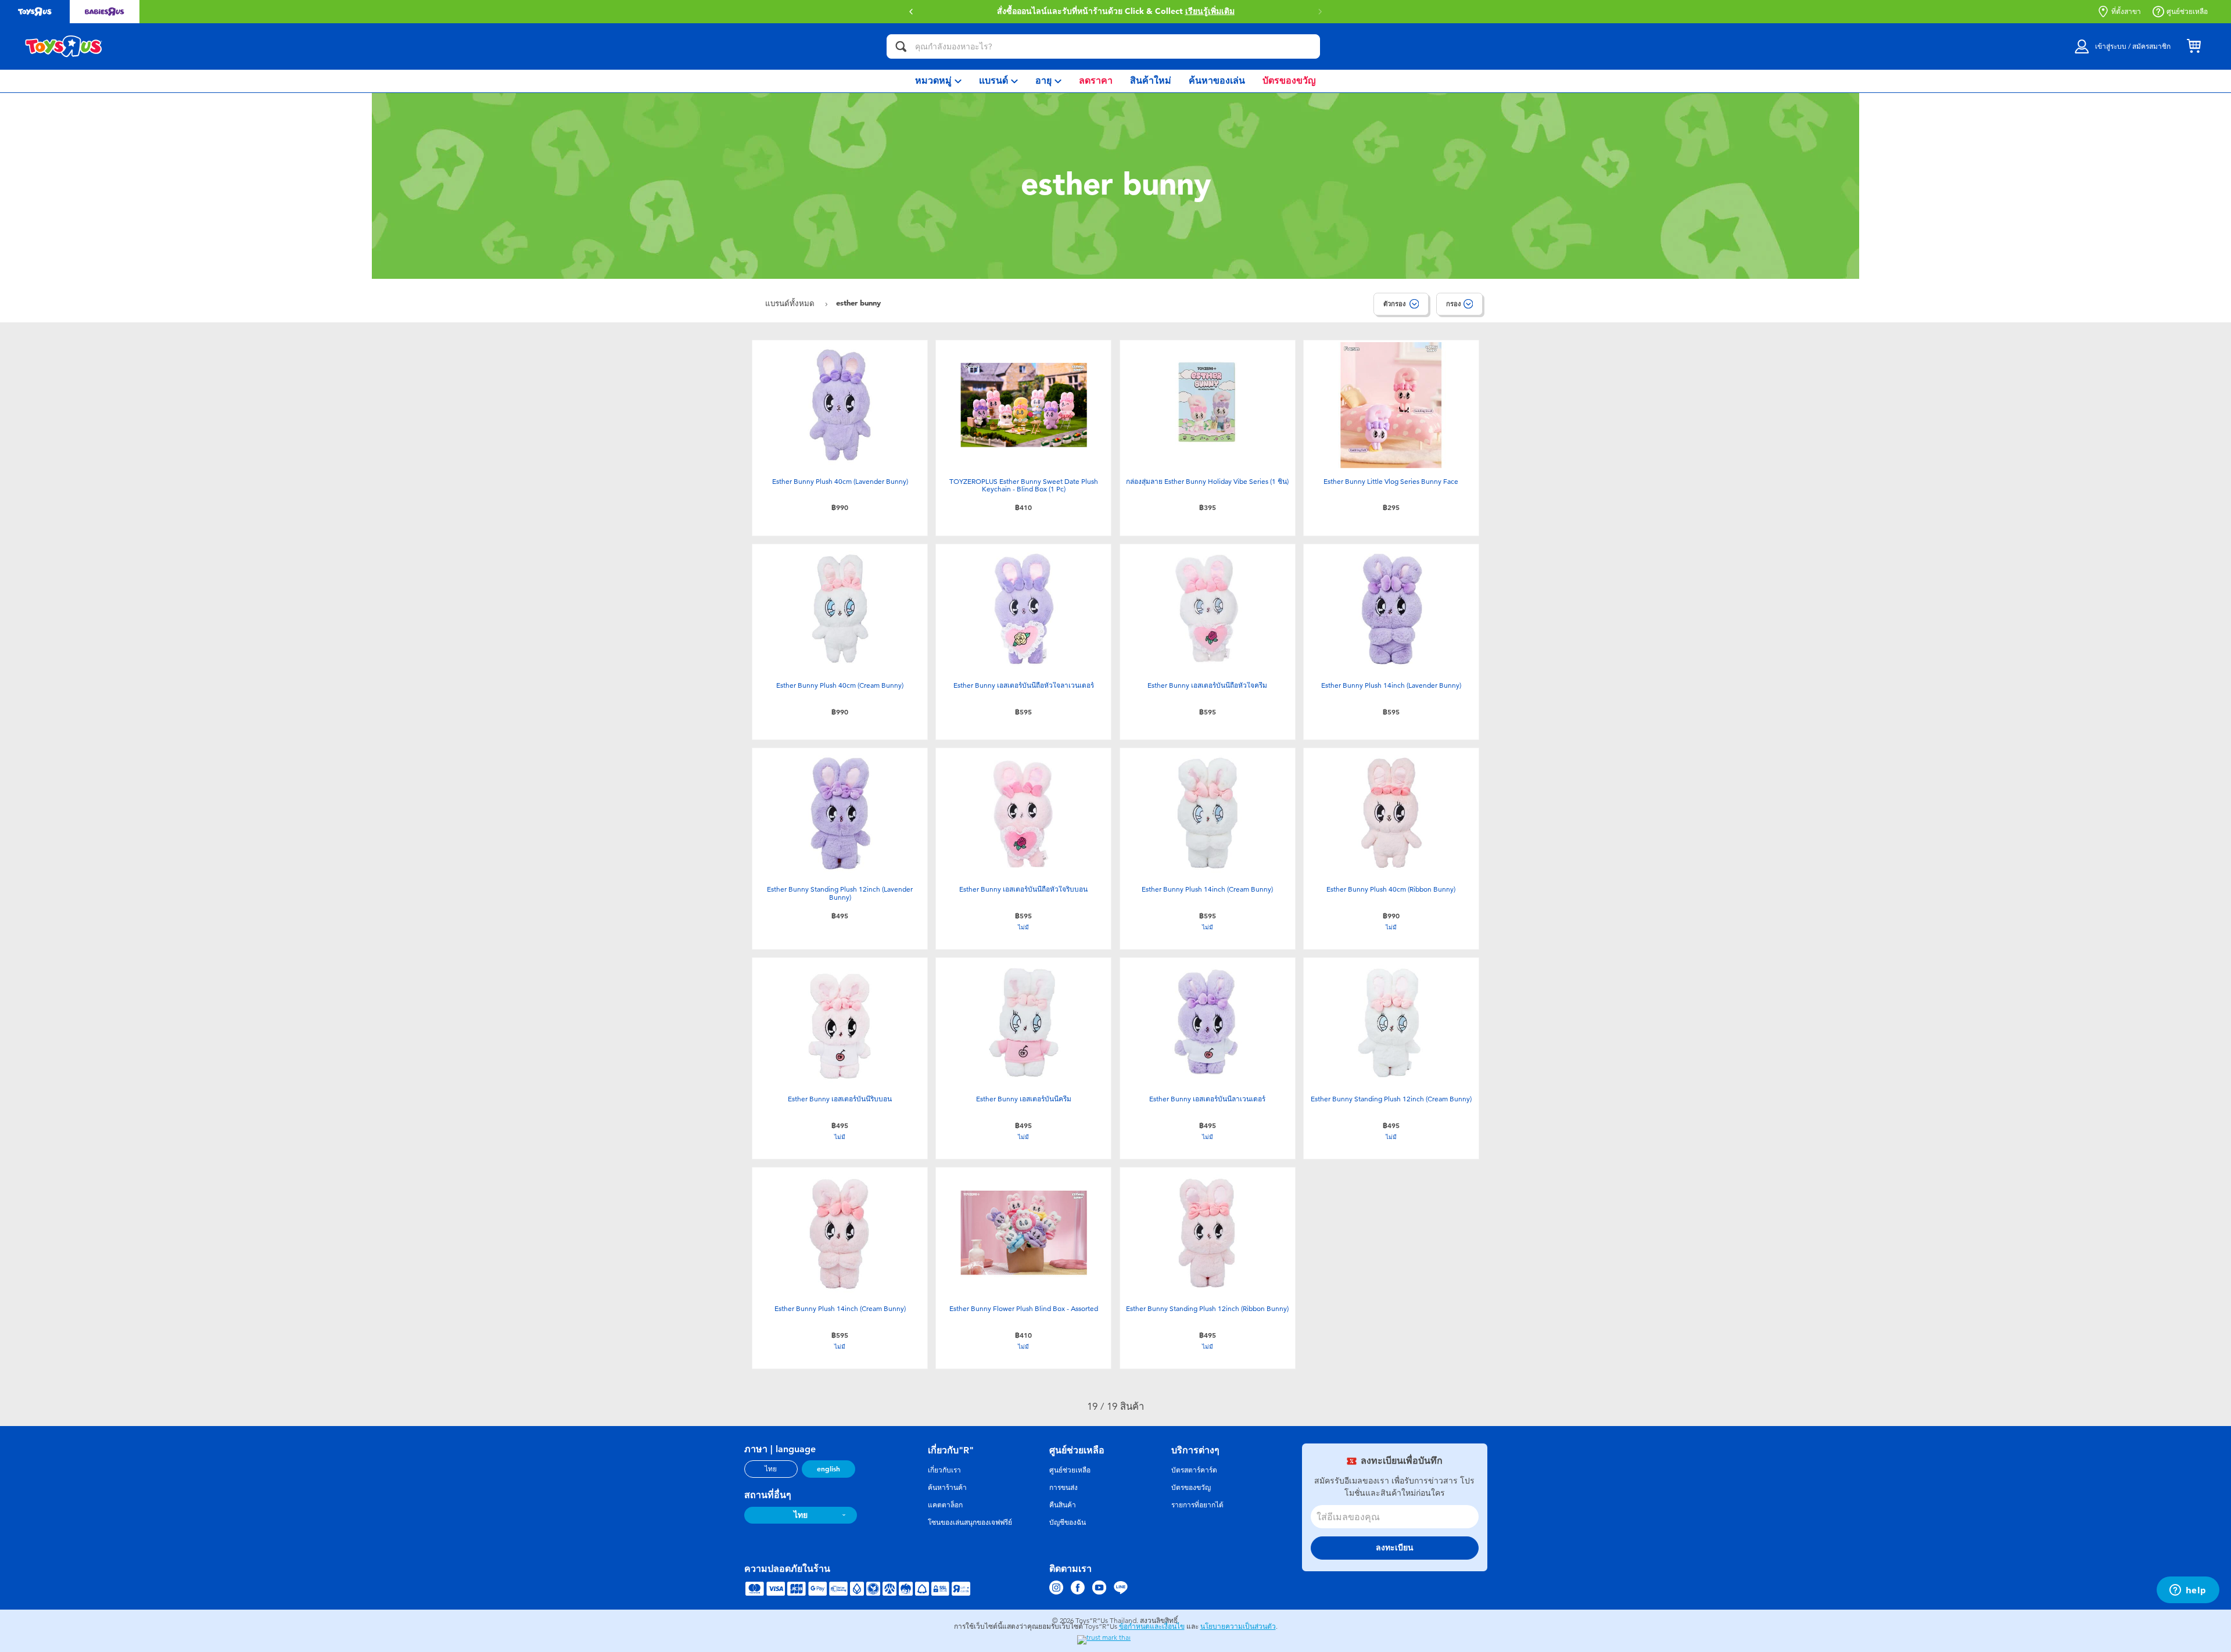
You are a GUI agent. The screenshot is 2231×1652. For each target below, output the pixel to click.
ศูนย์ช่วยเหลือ (2187, 12)
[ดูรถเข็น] (2194, 46)
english (828, 1469)
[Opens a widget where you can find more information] (2188, 1591)
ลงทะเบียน (1395, 1548)
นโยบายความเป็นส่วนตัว (1238, 1626)
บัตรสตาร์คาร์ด (1194, 1470)
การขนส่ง (1064, 1488)
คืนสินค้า (1063, 1505)
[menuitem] (938, 81)
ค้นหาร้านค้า (947, 1488)
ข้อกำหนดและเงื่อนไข (1152, 1626)
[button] (1320, 12)
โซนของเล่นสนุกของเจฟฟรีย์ (970, 1522)
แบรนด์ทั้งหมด (791, 304)
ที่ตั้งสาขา (2126, 12)
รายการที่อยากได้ (1197, 1505)
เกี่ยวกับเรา (944, 1470)
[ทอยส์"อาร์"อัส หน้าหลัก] (64, 46)
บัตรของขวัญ (1191, 1488)
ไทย (771, 1469)
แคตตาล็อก (945, 1505)
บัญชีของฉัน (1068, 1522)
